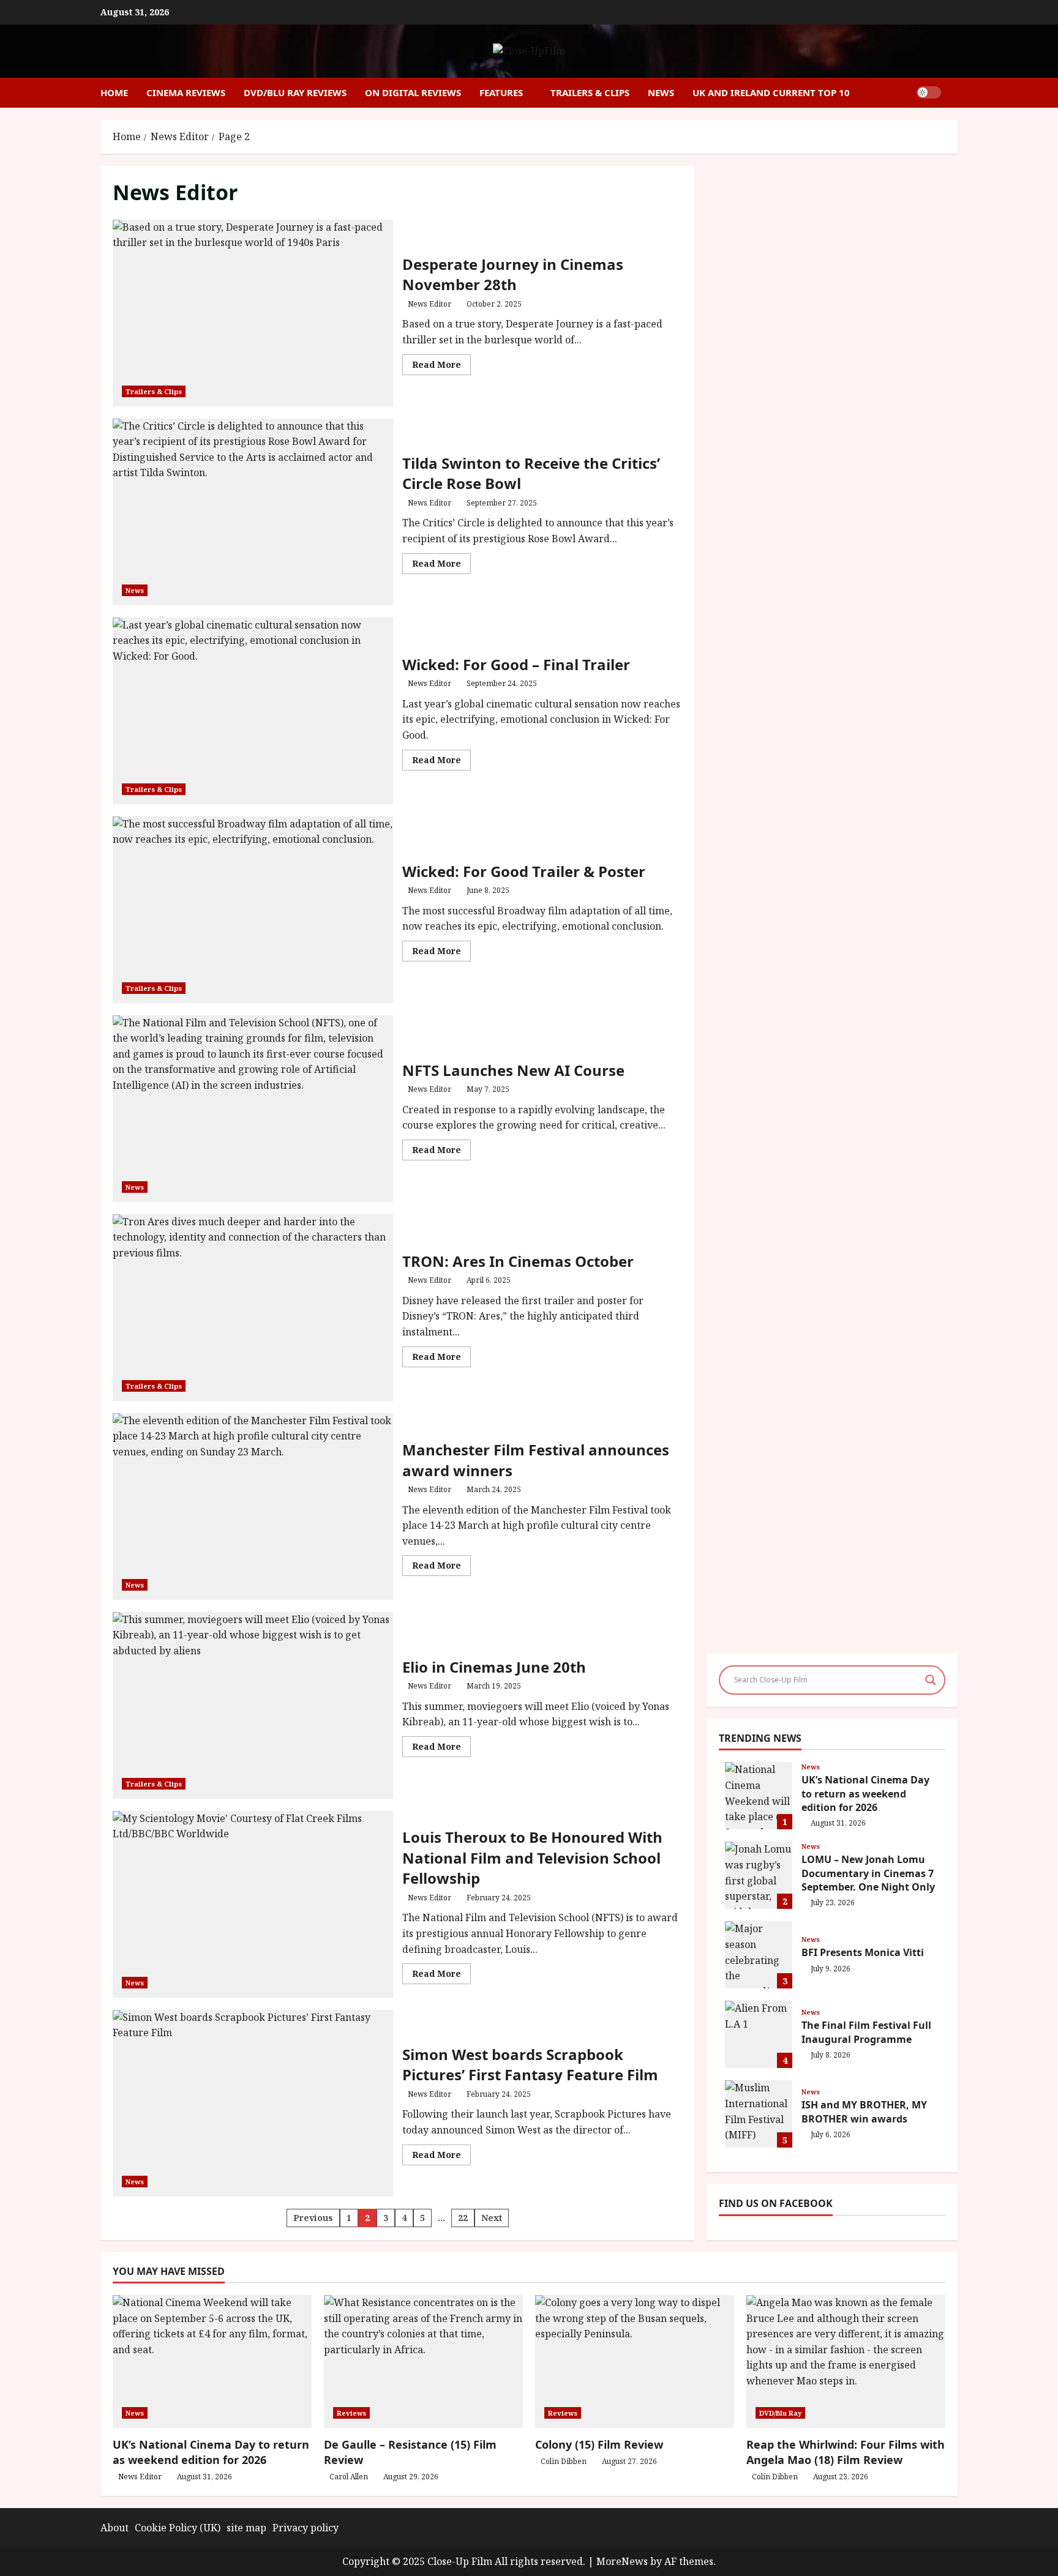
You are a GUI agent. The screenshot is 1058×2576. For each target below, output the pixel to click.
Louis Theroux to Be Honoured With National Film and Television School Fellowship (253, 1904)
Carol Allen (349, 2477)
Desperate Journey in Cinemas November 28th (253, 313)
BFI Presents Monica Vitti (759, 1955)
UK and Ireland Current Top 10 (771, 92)
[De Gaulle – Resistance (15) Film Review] (423, 2361)
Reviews (351, 2413)
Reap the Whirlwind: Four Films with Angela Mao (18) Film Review (846, 2452)
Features (501, 92)
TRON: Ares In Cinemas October (253, 1308)
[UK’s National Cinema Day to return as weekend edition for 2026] (212, 2361)
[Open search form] (954, 93)
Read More (441, 367)
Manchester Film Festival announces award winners (253, 1506)
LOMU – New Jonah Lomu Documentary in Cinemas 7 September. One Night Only (759, 1875)
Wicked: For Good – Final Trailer (253, 711)
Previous (313, 2218)
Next (492, 2218)
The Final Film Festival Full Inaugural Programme (759, 2034)
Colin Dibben (564, 2461)
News (661, 92)
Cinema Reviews (186, 92)
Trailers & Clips (590, 92)
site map (246, 2528)
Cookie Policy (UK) (178, 2528)
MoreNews (622, 2561)
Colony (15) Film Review (599, 2444)
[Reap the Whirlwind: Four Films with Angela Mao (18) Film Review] (846, 2361)
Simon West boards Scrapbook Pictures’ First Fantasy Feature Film (253, 2103)
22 (463, 2218)
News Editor (430, 304)
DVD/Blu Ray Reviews (295, 92)
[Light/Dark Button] (929, 92)
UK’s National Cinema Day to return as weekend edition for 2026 (759, 1796)
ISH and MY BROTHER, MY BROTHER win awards (759, 2114)
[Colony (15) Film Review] (635, 2361)
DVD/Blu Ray (780, 2413)
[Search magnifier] (931, 1680)
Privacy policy (306, 2528)
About (114, 2528)
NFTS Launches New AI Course (253, 1109)
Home (114, 92)
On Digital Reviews (413, 92)
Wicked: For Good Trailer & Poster (253, 910)
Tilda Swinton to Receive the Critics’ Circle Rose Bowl (253, 512)
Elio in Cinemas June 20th (253, 1705)
